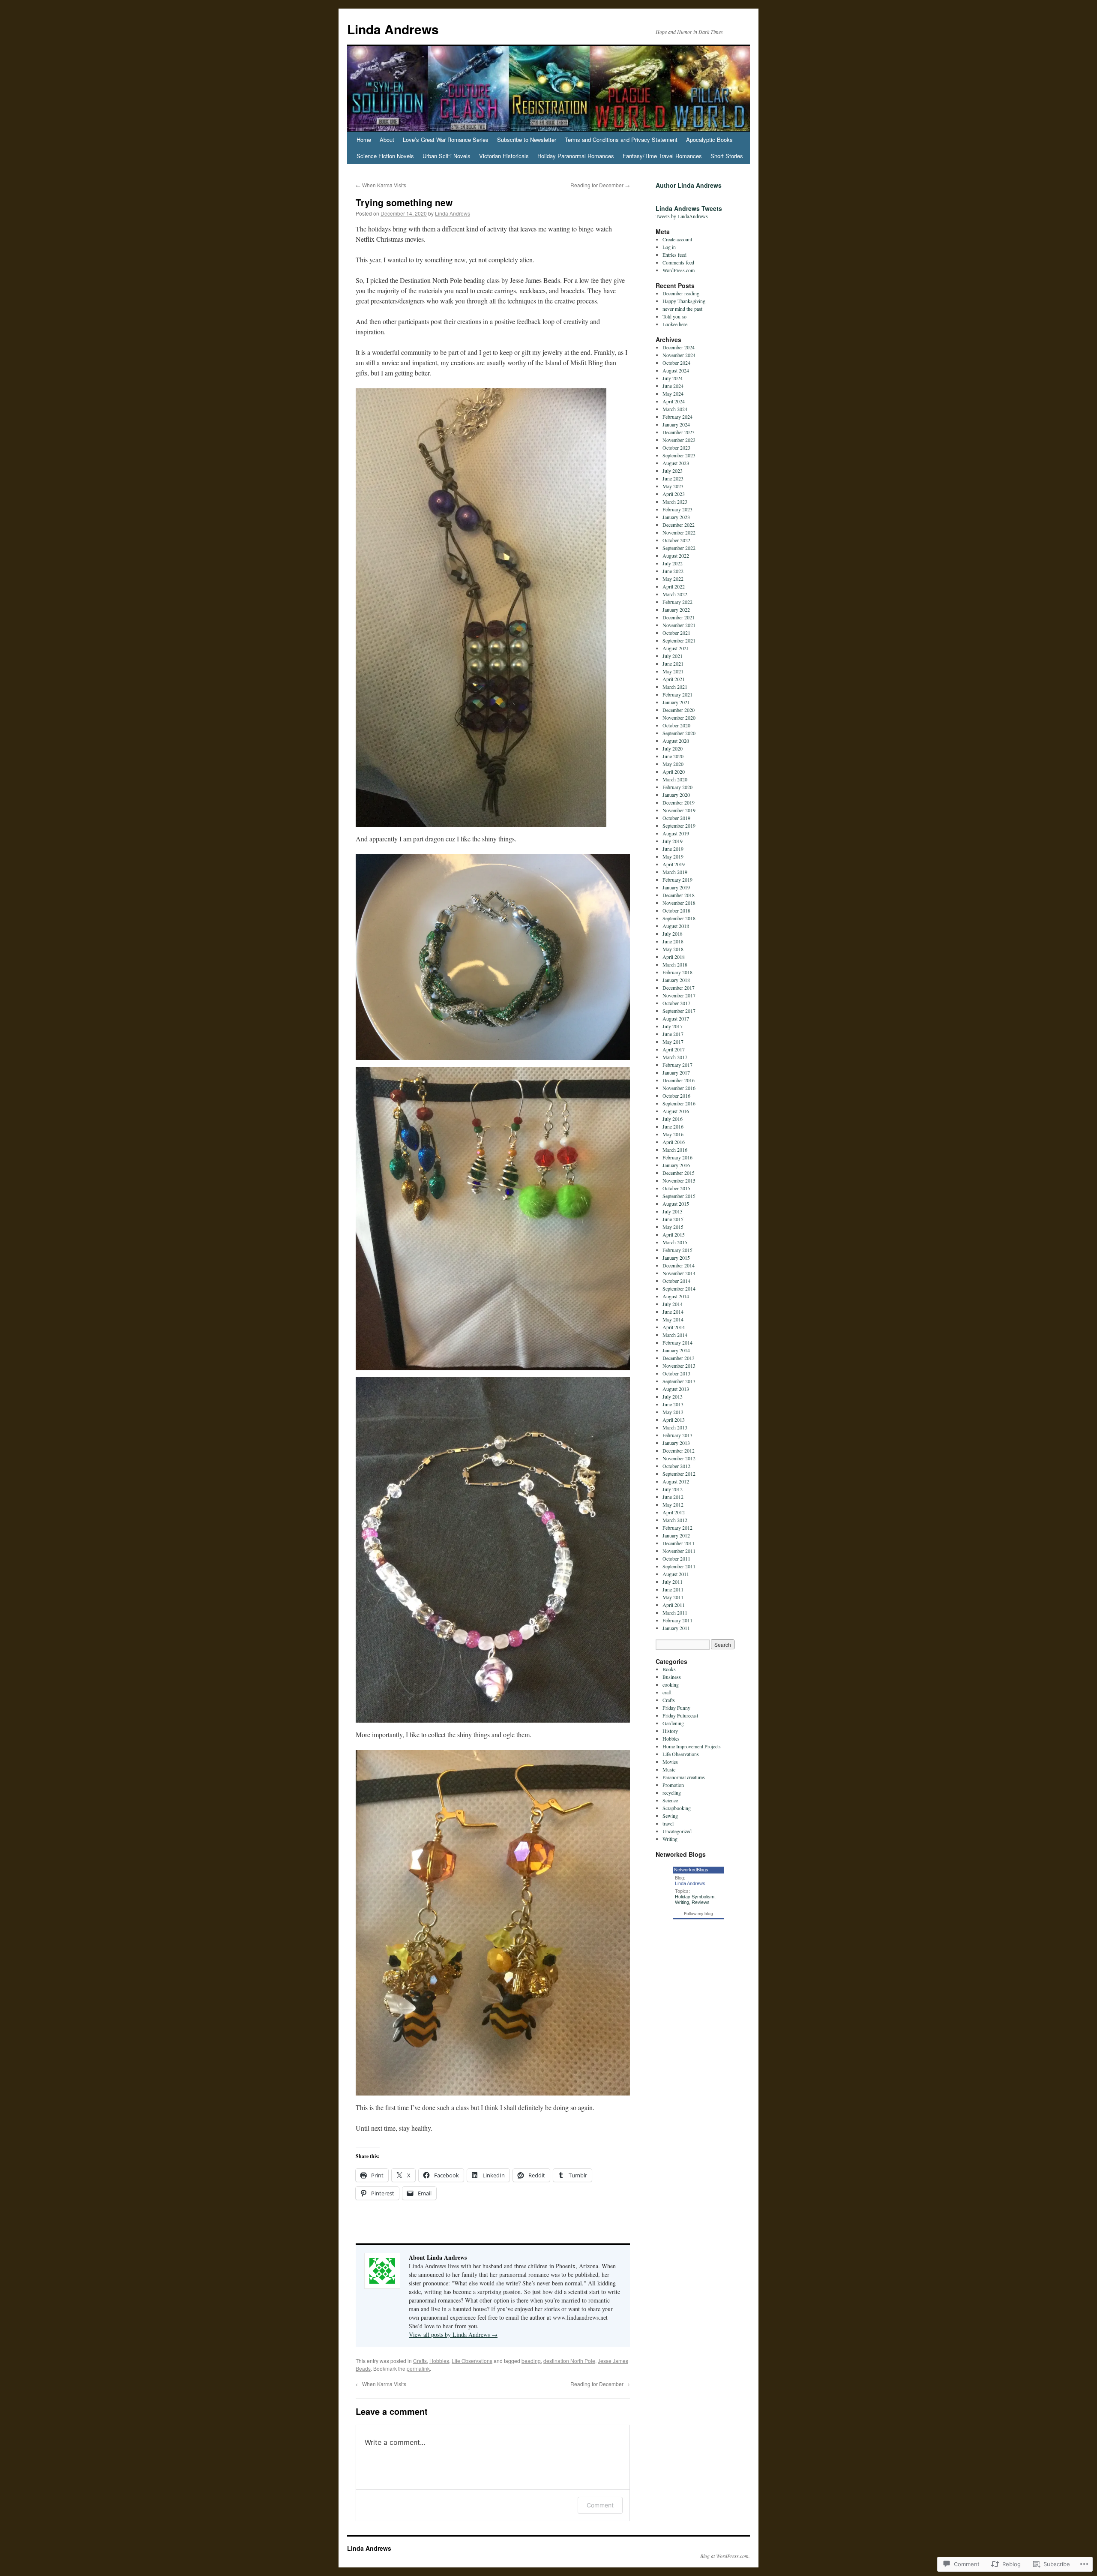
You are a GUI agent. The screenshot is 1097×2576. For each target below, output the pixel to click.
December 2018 (679, 895)
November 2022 (679, 532)
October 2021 (676, 633)
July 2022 (673, 563)
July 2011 (673, 1582)
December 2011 (679, 1543)
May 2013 (673, 1412)
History (670, 1731)
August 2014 (676, 1296)
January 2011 (676, 1628)
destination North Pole (569, 2361)
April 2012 (674, 1512)
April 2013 (674, 1420)
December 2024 (679, 347)
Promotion (673, 1785)
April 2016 (674, 1142)
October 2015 (676, 1188)
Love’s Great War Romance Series (446, 140)
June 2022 (673, 571)
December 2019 (679, 802)
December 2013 (679, 1358)
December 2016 (679, 1080)
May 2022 (673, 579)
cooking (671, 1684)
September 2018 (679, 918)
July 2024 (673, 378)
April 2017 (674, 1049)
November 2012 (679, 1458)
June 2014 (673, 1312)
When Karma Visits (381, 185)
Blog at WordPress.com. (725, 2556)
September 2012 (679, 1474)
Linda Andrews (393, 29)
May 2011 (673, 1597)
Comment (600, 2505)
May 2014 (673, 1319)
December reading (681, 293)
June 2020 (673, 756)
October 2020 (676, 725)
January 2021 (676, 702)
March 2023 (675, 501)
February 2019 (677, 880)
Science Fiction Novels (385, 156)
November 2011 (679, 1551)
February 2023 (677, 509)
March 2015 (675, 1242)
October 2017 (676, 1003)
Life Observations (472, 2361)
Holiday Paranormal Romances (576, 156)
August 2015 (676, 1204)
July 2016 (673, 1119)
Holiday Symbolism (695, 1897)
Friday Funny (676, 1708)
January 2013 (676, 1443)
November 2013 (679, 1366)
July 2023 (673, 471)
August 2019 (676, 833)
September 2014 (679, 1288)
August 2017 (676, 1018)
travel (668, 1823)
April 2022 (674, 586)
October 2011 (676, 1558)
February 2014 (677, 1342)
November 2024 (679, 355)
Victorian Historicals (504, 156)
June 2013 (673, 1404)
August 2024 (676, 370)
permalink (418, 2368)
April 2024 (674, 401)
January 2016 (676, 1165)
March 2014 (675, 1335)
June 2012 (673, 1497)
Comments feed (678, 262)
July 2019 (673, 841)
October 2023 (676, 447)
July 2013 (673, 1396)
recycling (672, 1792)
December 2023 (679, 432)
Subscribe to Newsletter (527, 140)
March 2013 (675, 1427)
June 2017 (673, 1034)
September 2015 (679, 1196)
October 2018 (676, 910)
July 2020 (673, 748)
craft (667, 1692)
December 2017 (679, 988)
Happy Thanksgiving (684, 301)
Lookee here (675, 324)
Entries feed (674, 255)
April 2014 (674, 1327)
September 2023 (679, 455)
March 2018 (675, 964)
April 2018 (674, 957)
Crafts (420, 2361)
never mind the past (682, 309)
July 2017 (673, 1026)
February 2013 (677, 1435)
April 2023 (674, 494)
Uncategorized (677, 1831)
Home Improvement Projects (692, 1746)
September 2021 (679, 640)
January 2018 (676, 980)
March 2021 (675, 687)
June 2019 (673, 849)
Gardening (673, 1723)
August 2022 (676, 555)
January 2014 (676, 1350)
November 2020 (679, 718)
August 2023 (676, 463)
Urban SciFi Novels (447, 156)
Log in (669, 247)
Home (364, 140)
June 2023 (673, 478)
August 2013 (676, 1389)
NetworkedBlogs (691, 1870)
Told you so (674, 316)
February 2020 (677, 787)
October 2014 (676, 1281)
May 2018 (673, 949)
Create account (677, 239)
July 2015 (673, 1211)
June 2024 (673, 386)
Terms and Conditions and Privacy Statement (621, 140)
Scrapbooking (677, 1808)
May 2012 (673, 1504)
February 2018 (677, 972)
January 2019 (676, 887)
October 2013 (676, 1373)
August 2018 (676, 926)
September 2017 (679, 1011)
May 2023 (673, 486)
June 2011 (673, 1589)
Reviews (701, 1902)
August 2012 (676, 1481)
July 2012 (673, 1489)
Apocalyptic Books (709, 140)
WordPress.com (679, 270)
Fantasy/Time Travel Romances (662, 156)
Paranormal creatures (684, 1777)
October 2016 (676, 1096)
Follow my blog (698, 1914)
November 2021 (679, 625)
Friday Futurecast (680, 1715)
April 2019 (674, 864)
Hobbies (439, 2361)
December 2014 (679, 1265)
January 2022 (676, 609)
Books (669, 1669)
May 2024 (673, 393)
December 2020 (679, 710)
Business (672, 1677)
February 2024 (677, 417)
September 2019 (679, 826)
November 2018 (679, 903)
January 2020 (676, 795)
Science (670, 1800)
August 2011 (676, 1574)
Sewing (670, 1816)
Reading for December (600, 185)
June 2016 (673, 1126)
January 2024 (676, 424)
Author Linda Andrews (689, 185)
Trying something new (404, 202)
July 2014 (673, 1304)
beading (531, 2361)
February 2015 (677, 1250)
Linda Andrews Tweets (689, 208)
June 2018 (673, 941)
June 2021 (673, 664)
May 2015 (673, 1227)
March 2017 (675, 1057)
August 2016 (676, 1111)
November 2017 (679, 995)
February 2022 (677, 602)
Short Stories (727, 156)
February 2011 (677, 1620)
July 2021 (673, 656)
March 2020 (675, 779)
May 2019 (673, 856)
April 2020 (674, 772)
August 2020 (676, 741)
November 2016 (679, 1088)
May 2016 (673, 1134)
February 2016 (677, 1157)
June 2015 (673, 1219)
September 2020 (679, 733)
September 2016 (679, 1103)
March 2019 (675, 872)
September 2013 (679, 1381)
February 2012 (677, 1528)
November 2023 (679, 440)
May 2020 (673, 764)
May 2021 (673, 671)
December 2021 (679, 617)
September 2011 (679, 1566)
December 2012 (679, 1450)
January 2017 (676, 1072)
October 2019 (676, 818)
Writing (670, 1839)
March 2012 (675, 1520)
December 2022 (679, 525)
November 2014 (679, 1273)
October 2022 (676, 540)
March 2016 (675, 1150)
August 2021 (676, 648)
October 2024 (676, 363)
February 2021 (677, 694)
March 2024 (675, 409)
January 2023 (676, 517)
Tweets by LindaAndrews (682, 216)
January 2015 (676, 1258)
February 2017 (677, 1065)
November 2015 (679, 1180)
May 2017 (673, 1042)
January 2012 (676, 1535)
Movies (670, 1762)
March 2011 (675, 1612)
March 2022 (675, 594)
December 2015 (679, 1173)
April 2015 (674, 1234)
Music (669, 1769)
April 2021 (674, 679)
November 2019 (679, 810)
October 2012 (676, 1466)
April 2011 (674, 1605)
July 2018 (673, 934)
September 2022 (679, 548)
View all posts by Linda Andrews (453, 2334)
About (387, 140)
